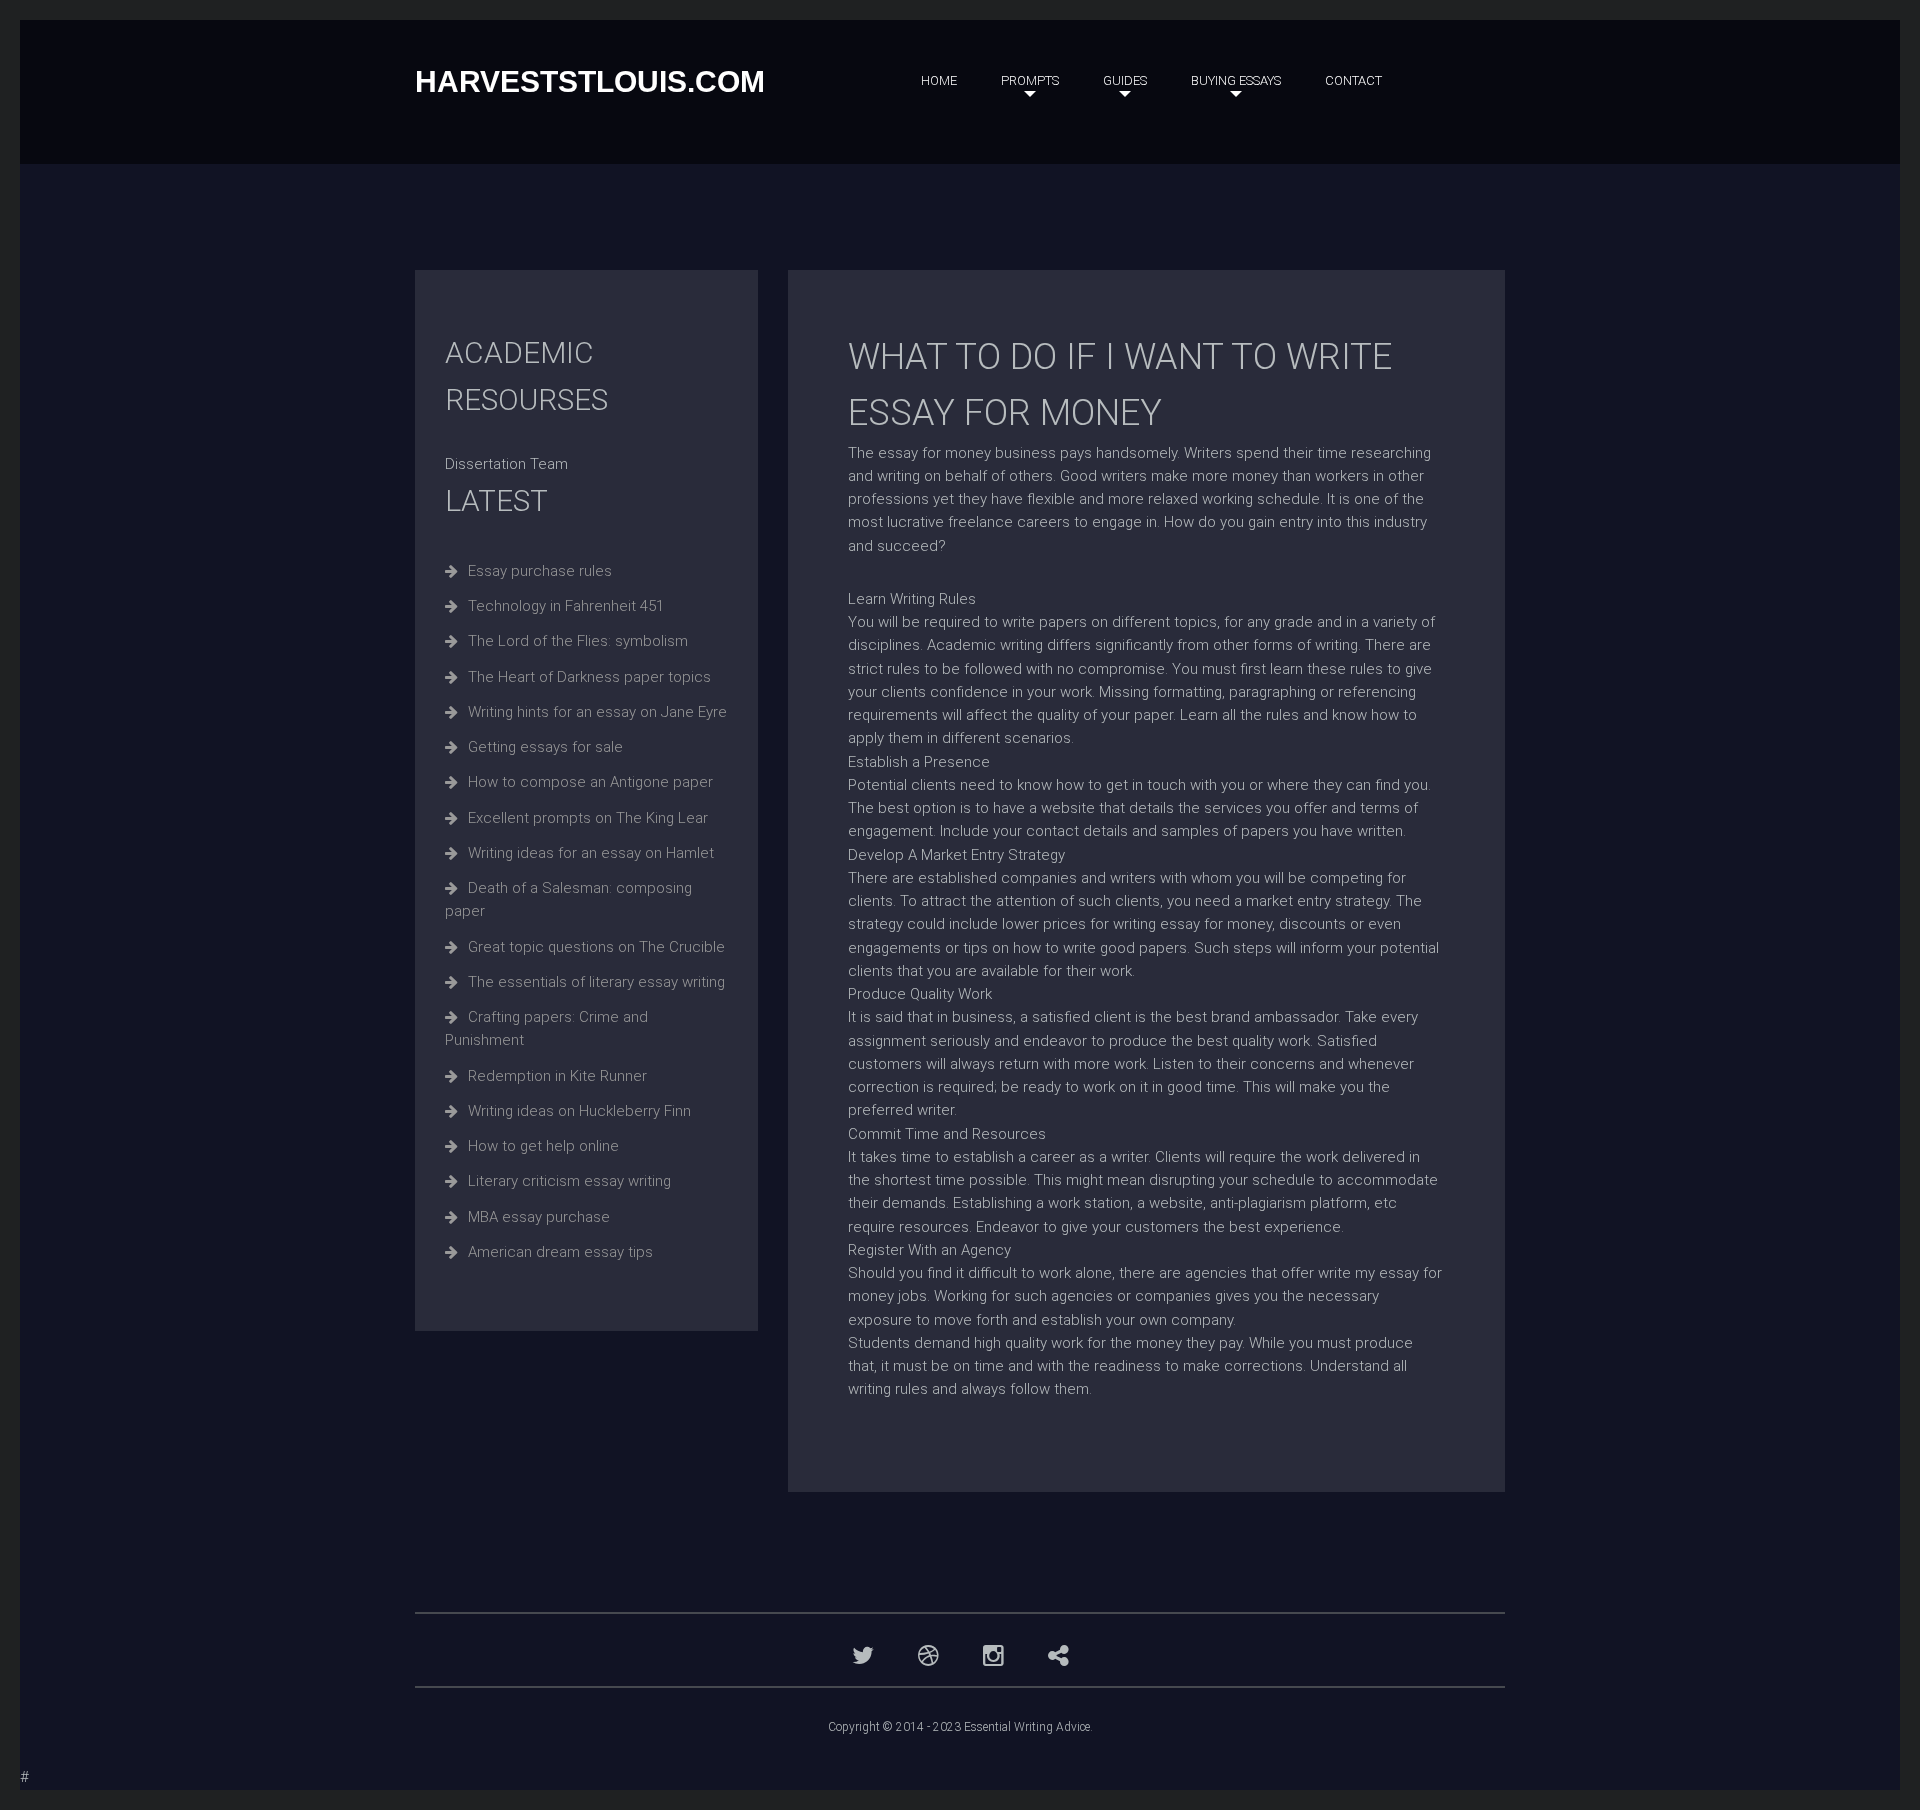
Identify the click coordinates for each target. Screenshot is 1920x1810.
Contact (1353, 80)
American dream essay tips (560, 1252)
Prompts (1030, 80)
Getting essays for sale (545, 747)
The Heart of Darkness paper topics (589, 677)
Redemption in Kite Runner (557, 1076)
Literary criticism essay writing (569, 1181)
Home (939, 80)
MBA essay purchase (539, 1217)
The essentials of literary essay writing (596, 982)
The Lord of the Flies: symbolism (578, 641)
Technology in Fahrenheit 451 (566, 606)
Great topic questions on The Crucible (596, 947)
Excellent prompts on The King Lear (588, 818)
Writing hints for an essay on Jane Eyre (597, 712)
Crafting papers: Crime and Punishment (546, 1028)
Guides (1125, 80)
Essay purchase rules (540, 571)
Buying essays (1236, 80)
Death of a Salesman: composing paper (568, 899)
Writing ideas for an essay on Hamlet (591, 853)
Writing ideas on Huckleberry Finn (579, 1111)
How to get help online (543, 1146)
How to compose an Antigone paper (590, 782)
